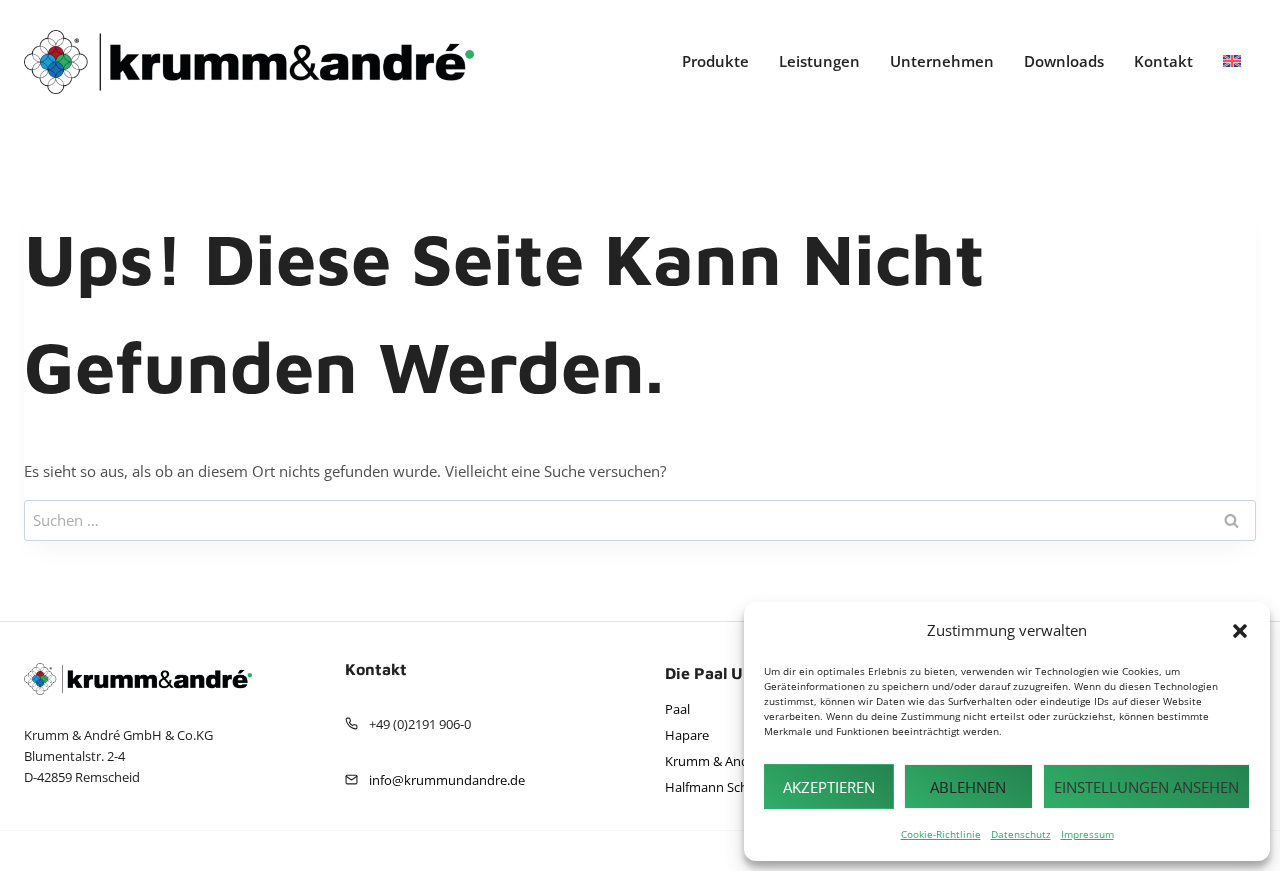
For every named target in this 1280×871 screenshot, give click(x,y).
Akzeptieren (829, 787)
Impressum (1087, 834)
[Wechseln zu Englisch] (1232, 61)
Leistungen (819, 61)
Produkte (715, 61)
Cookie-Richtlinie (941, 834)
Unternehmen (942, 61)
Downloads (1064, 61)
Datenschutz (1021, 834)
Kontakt (1163, 61)
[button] (1240, 631)
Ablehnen (968, 787)
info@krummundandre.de (447, 780)
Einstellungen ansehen (1146, 787)
